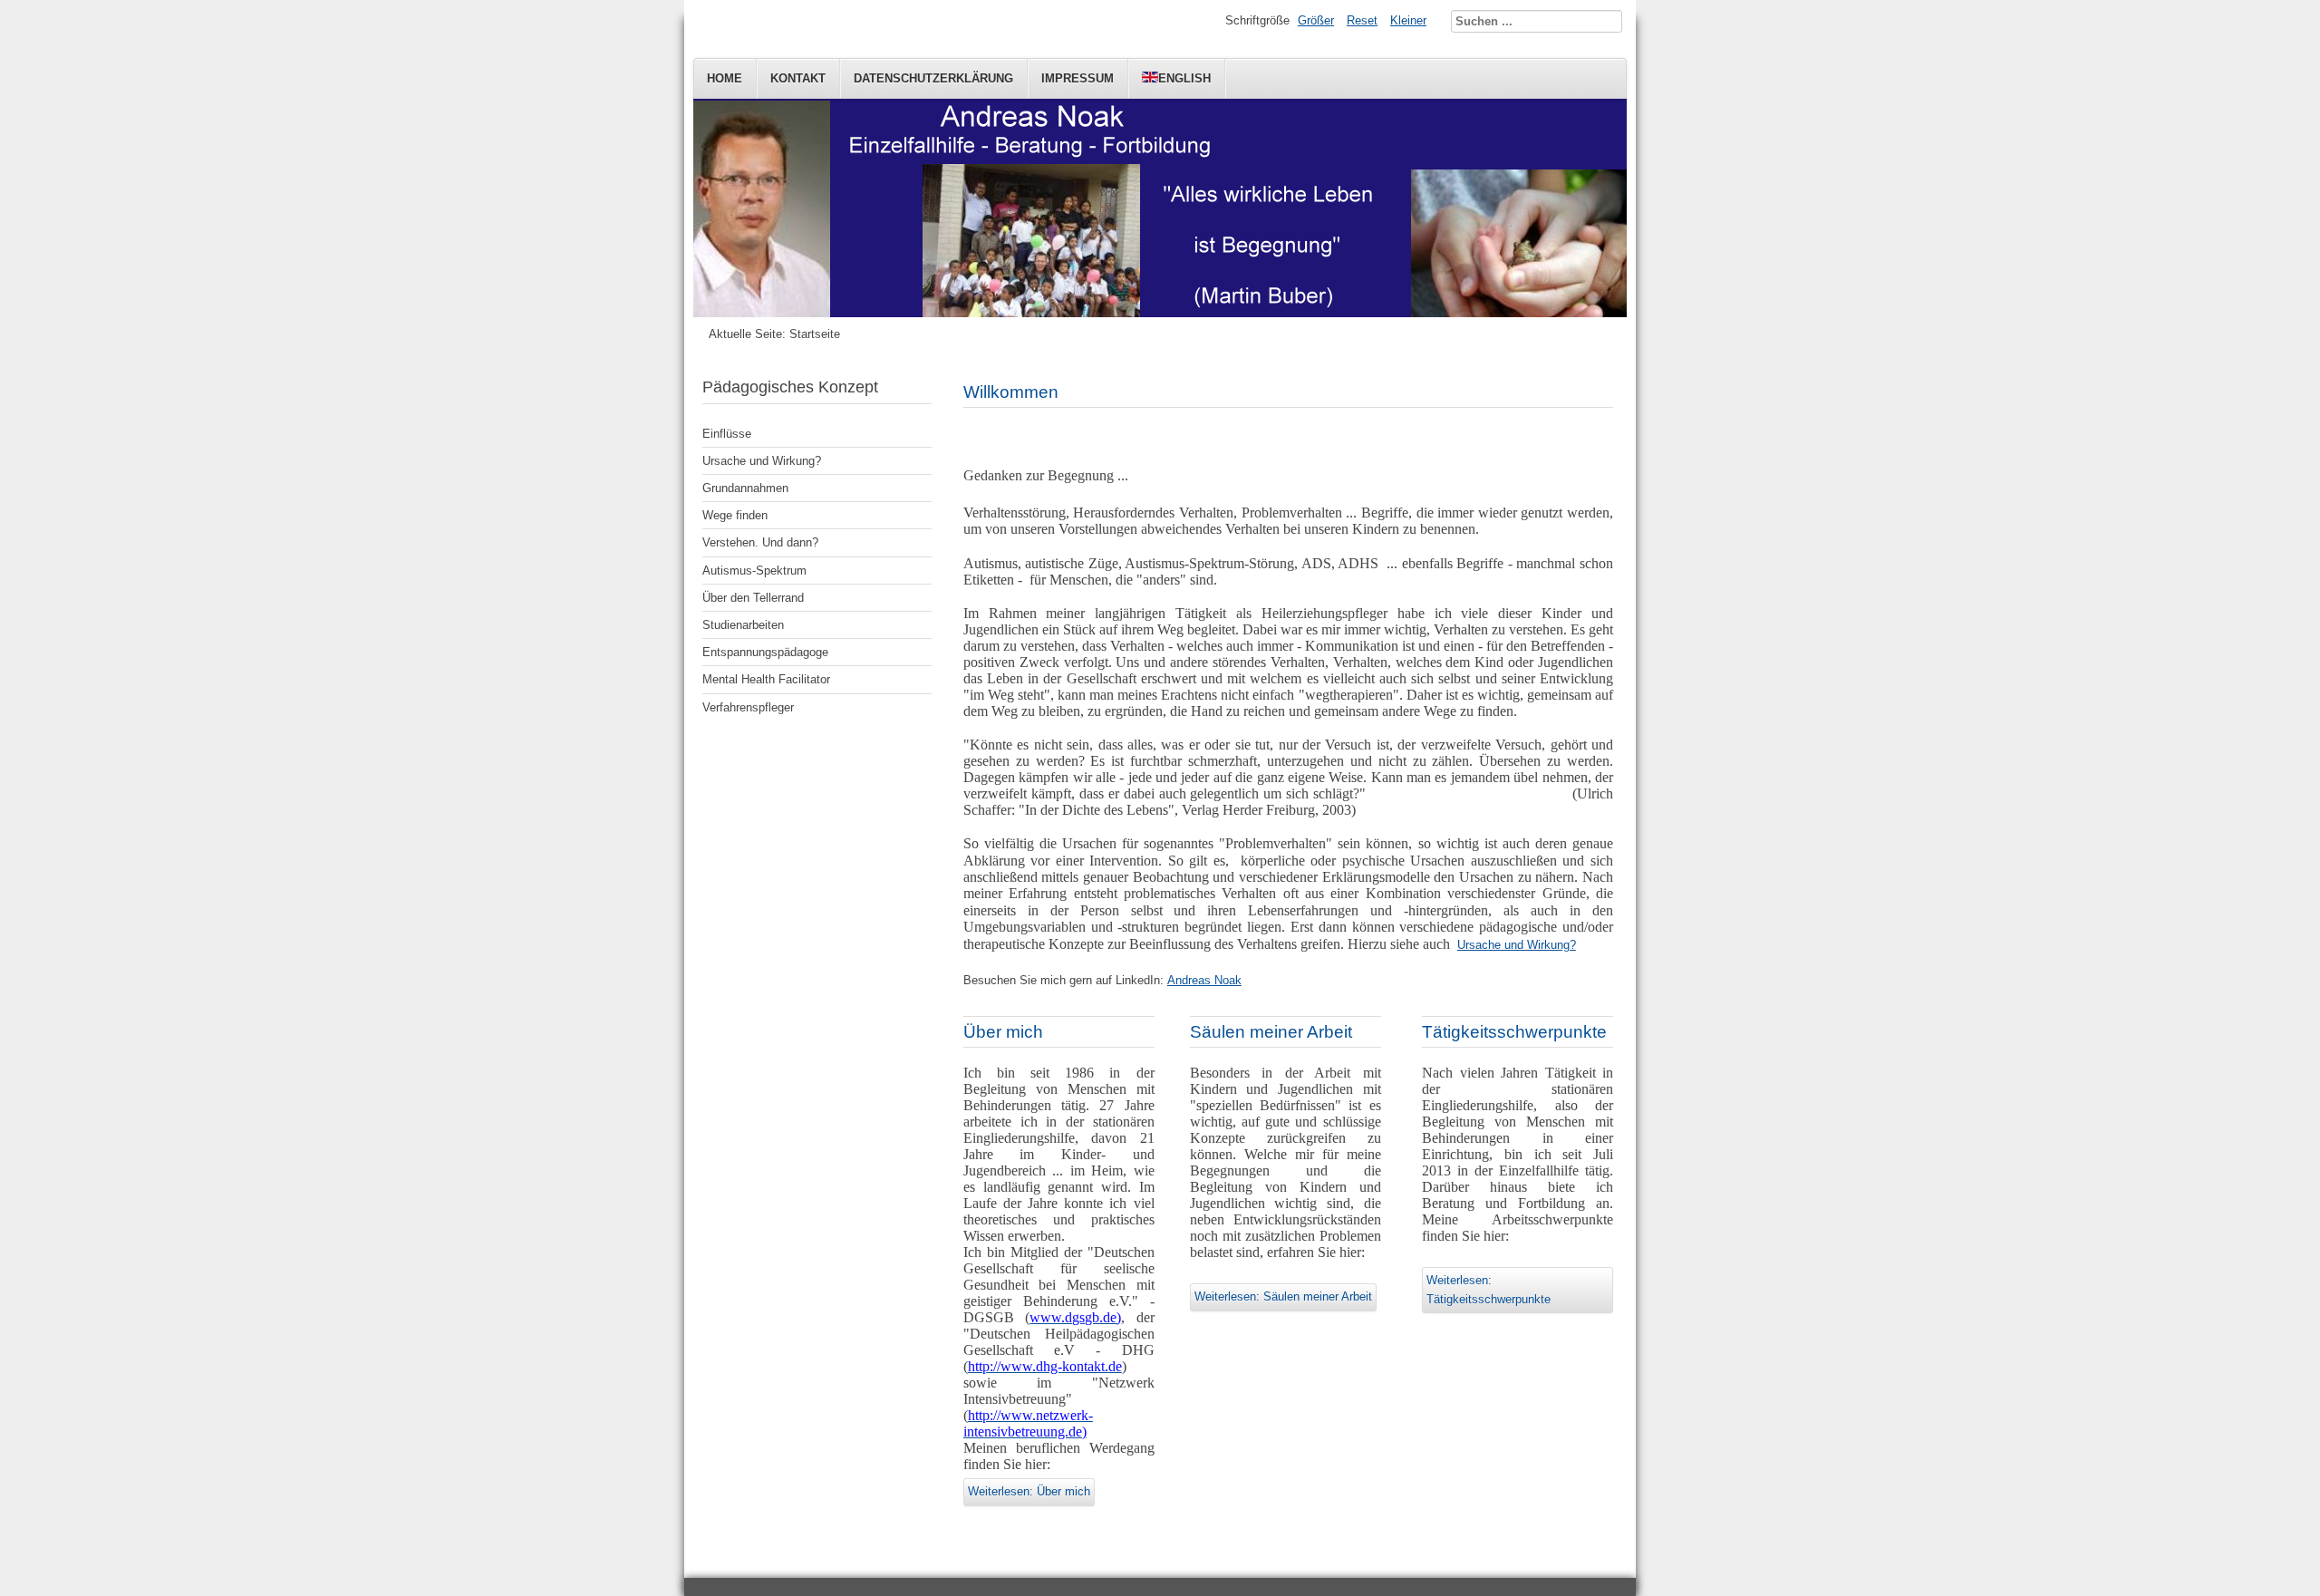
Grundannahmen (745, 488)
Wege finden (735, 515)
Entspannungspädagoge (765, 652)
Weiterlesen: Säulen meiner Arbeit (1283, 1296)
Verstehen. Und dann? (760, 542)
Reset (1362, 20)
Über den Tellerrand (753, 598)
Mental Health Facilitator (766, 679)
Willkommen (1011, 392)
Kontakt (798, 78)
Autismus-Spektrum (754, 571)
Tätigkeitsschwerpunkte (1514, 1032)
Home (725, 78)
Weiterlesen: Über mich (1029, 1491)
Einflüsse (727, 434)
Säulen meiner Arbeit (1271, 1032)
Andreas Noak (1204, 980)
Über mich (1003, 1032)
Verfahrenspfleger (748, 707)
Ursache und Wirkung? (762, 461)
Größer (1316, 20)
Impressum (1078, 78)
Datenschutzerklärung (933, 78)
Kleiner (1408, 20)
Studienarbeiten (743, 625)
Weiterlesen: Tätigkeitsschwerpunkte (1489, 1289)
